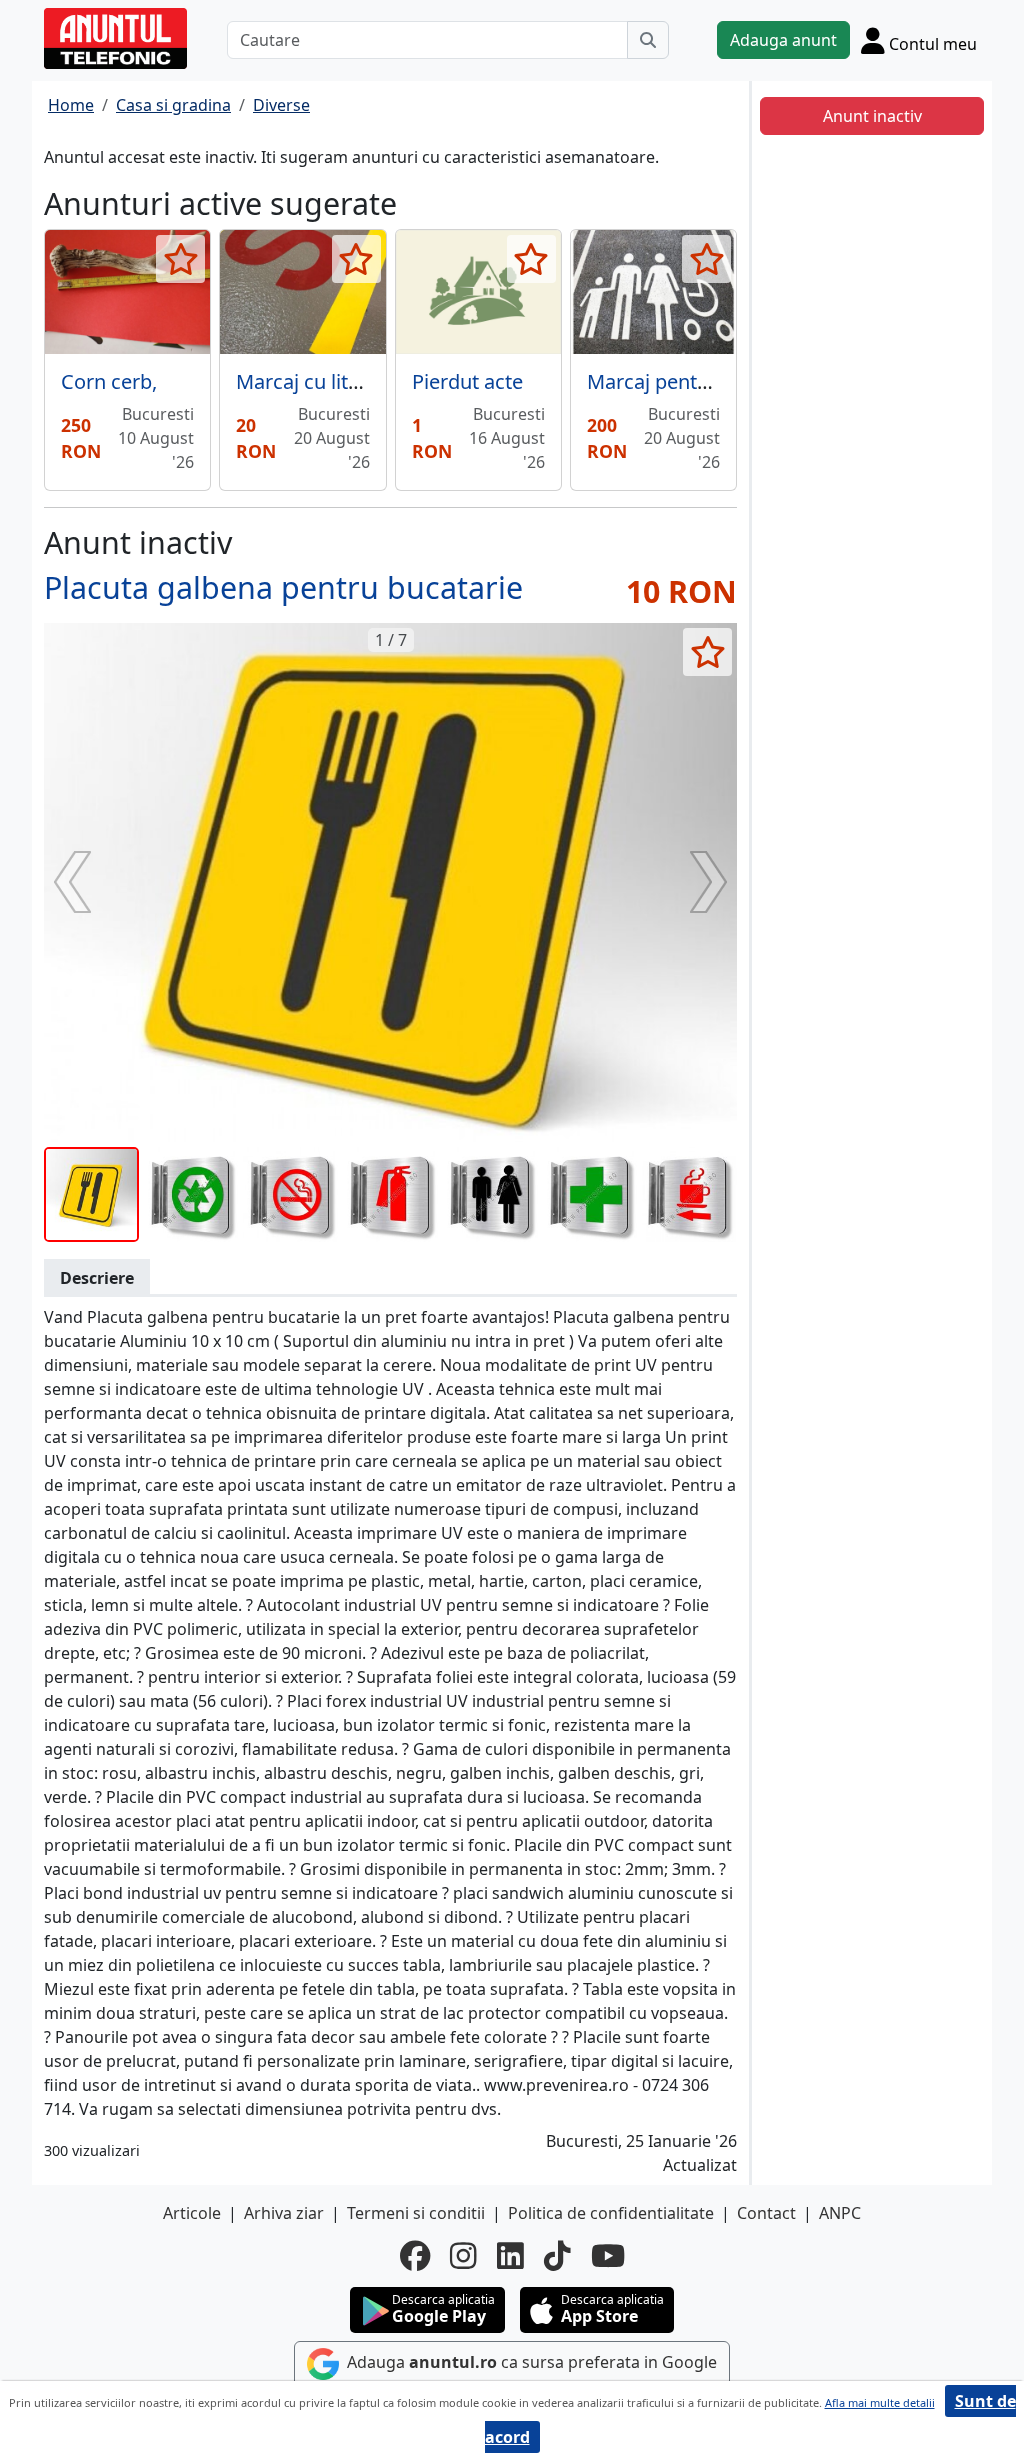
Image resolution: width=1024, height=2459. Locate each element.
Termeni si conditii (416, 2213)
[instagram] (463, 2256)
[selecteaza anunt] (180, 259)
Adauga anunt (783, 40)
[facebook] (415, 2256)
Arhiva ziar (284, 2213)
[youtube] (608, 2256)
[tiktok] (557, 2256)
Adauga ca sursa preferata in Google (530, 2362)
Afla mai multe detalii (880, 2402)
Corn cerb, (109, 381)
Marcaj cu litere (307, 381)
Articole (192, 2213)
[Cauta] (648, 40)
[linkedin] (510, 2256)
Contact (766, 2213)
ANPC (840, 2213)
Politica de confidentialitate (611, 2213)
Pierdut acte (467, 381)
